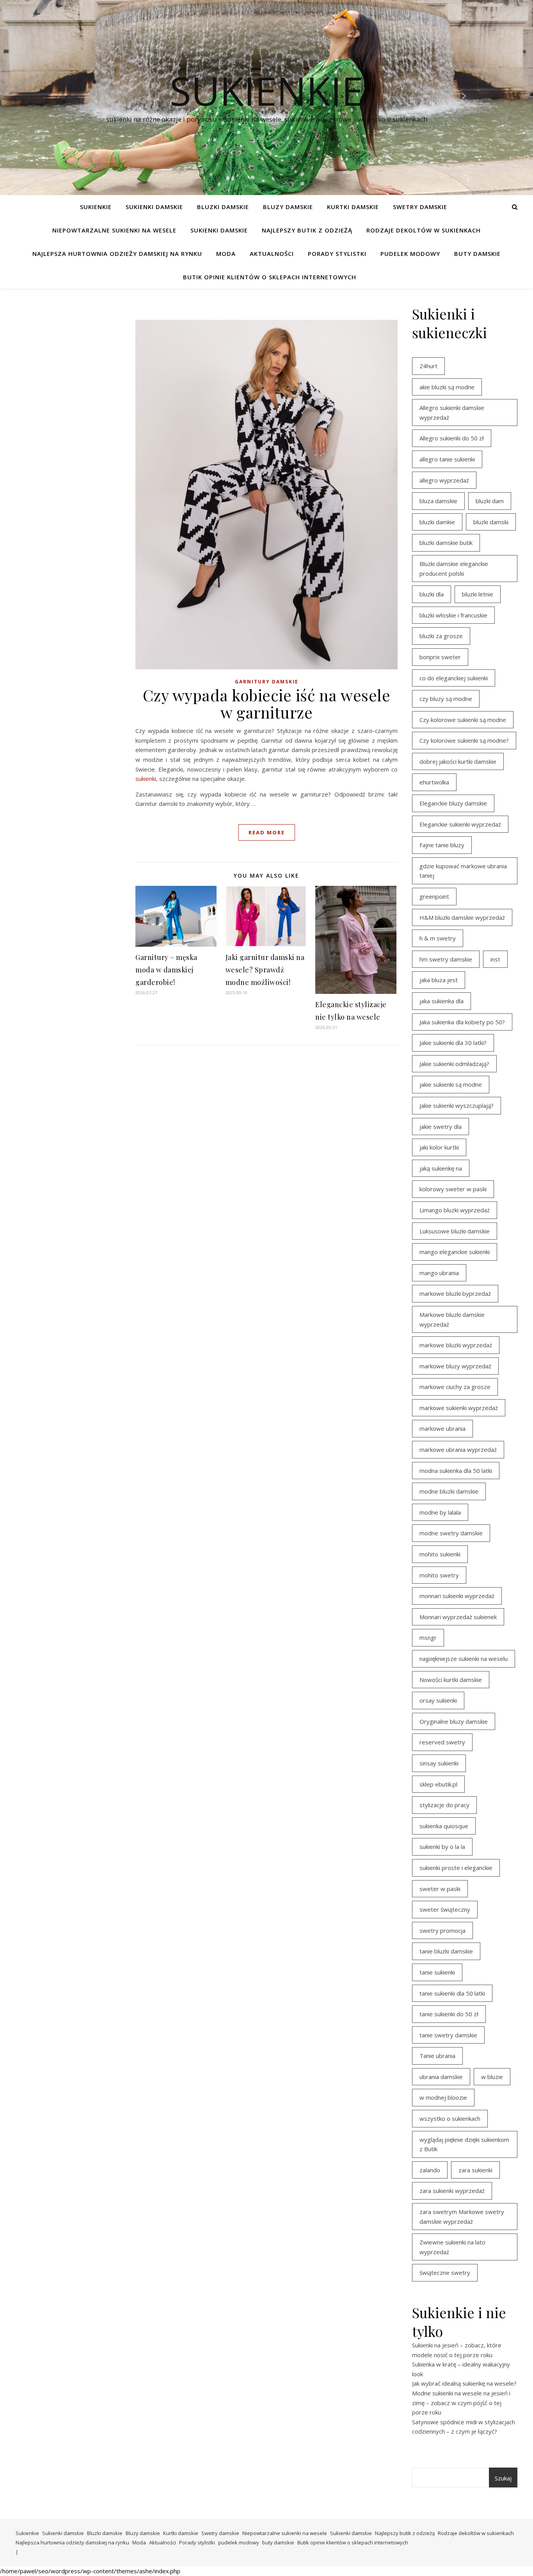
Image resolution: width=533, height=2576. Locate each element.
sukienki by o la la (442, 1847)
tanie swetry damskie (448, 2035)
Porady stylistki (337, 254)
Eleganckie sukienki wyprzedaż (460, 824)
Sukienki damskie (154, 207)
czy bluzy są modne (446, 699)
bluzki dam (490, 501)
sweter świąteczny (445, 1909)
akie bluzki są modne (447, 387)
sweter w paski (440, 1889)
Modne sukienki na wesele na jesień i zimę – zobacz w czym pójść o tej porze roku (461, 2403)
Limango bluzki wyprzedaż (455, 1210)
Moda (226, 254)
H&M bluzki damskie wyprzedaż (462, 917)
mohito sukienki (440, 1554)
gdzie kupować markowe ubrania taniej (463, 871)
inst (495, 959)
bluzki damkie (437, 522)
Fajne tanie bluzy (442, 845)
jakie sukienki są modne (451, 1084)
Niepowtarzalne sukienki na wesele (114, 230)
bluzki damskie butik (446, 543)
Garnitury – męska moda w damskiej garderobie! (166, 970)
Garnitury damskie (267, 682)
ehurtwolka (434, 782)
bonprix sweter (440, 657)
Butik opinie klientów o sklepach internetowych (270, 277)
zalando (430, 2170)
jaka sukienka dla (442, 1001)
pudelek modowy (410, 254)
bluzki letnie (478, 594)
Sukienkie (96, 207)
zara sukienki (475, 2170)
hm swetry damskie (446, 959)
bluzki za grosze (441, 636)
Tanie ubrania (437, 2056)
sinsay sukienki (439, 1763)
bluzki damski (491, 522)
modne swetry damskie (451, 1533)
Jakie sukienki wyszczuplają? (457, 1105)
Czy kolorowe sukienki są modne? (464, 740)
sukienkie (266, 90)
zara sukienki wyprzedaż (452, 2191)
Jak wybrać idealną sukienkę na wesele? (464, 2383)
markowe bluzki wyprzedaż (456, 1345)
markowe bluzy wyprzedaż (455, 1366)
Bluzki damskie (223, 207)
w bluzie (492, 2077)
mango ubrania (439, 1273)
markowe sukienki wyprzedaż (459, 1408)
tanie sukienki (437, 1972)
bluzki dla (432, 594)
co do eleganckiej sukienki (454, 678)
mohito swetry (439, 1575)
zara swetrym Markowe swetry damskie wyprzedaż (462, 2217)
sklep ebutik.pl (438, 1784)
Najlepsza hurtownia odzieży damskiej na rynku (117, 254)
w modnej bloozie (443, 2097)
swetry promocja (442, 1930)
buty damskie (477, 254)
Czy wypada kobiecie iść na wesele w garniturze (267, 703)
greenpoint (434, 896)
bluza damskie (438, 501)
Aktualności (272, 254)
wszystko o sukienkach (450, 2118)
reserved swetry (442, 1742)
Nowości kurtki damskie (451, 1680)
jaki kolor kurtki (439, 1147)
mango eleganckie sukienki (455, 1252)
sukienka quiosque (444, 1826)
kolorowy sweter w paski (453, 1189)
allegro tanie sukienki (447, 459)
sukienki (146, 779)
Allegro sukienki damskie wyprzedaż (452, 412)
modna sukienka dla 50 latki (456, 1471)
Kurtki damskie (353, 207)
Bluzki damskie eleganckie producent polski (454, 569)
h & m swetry (438, 938)
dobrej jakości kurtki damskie (458, 761)
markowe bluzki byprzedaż (455, 1293)
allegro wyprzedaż (444, 480)
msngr (428, 1637)
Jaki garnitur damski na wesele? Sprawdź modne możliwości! (265, 970)
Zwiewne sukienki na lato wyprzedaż (452, 2247)
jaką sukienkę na (441, 1168)
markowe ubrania (442, 1428)
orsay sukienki (438, 1700)
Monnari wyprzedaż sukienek (458, 1617)
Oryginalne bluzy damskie (454, 1721)
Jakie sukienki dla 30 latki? (453, 1043)
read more (267, 832)
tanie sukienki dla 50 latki (452, 1993)
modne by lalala (440, 1512)
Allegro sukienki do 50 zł (452, 438)
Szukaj (503, 2478)
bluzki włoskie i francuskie (453, 615)
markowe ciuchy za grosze (455, 1387)
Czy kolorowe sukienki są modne (463, 720)
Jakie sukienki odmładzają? (454, 1064)
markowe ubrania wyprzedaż (458, 1449)
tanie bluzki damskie (446, 1951)
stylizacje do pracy (444, 1805)
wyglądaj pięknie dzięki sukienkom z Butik (464, 2144)
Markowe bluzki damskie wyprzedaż (452, 1319)
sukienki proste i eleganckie (456, 1868)
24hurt (428, 366)
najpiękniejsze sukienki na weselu (464, 1659)
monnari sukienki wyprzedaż (457, 1596)
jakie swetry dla (441, 1127)
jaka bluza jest (439, 980)
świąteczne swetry (445, 2273)
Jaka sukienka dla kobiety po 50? (462, 1022)
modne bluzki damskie (449, 1491)
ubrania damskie (441, 2077)
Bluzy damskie (288, 207)
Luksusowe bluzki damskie (455, 1231)
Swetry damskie (420, 207)
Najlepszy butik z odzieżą (307, 230)
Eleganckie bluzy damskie (453, 803)
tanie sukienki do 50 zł (449, 2014)
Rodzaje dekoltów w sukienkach (424, 230)
